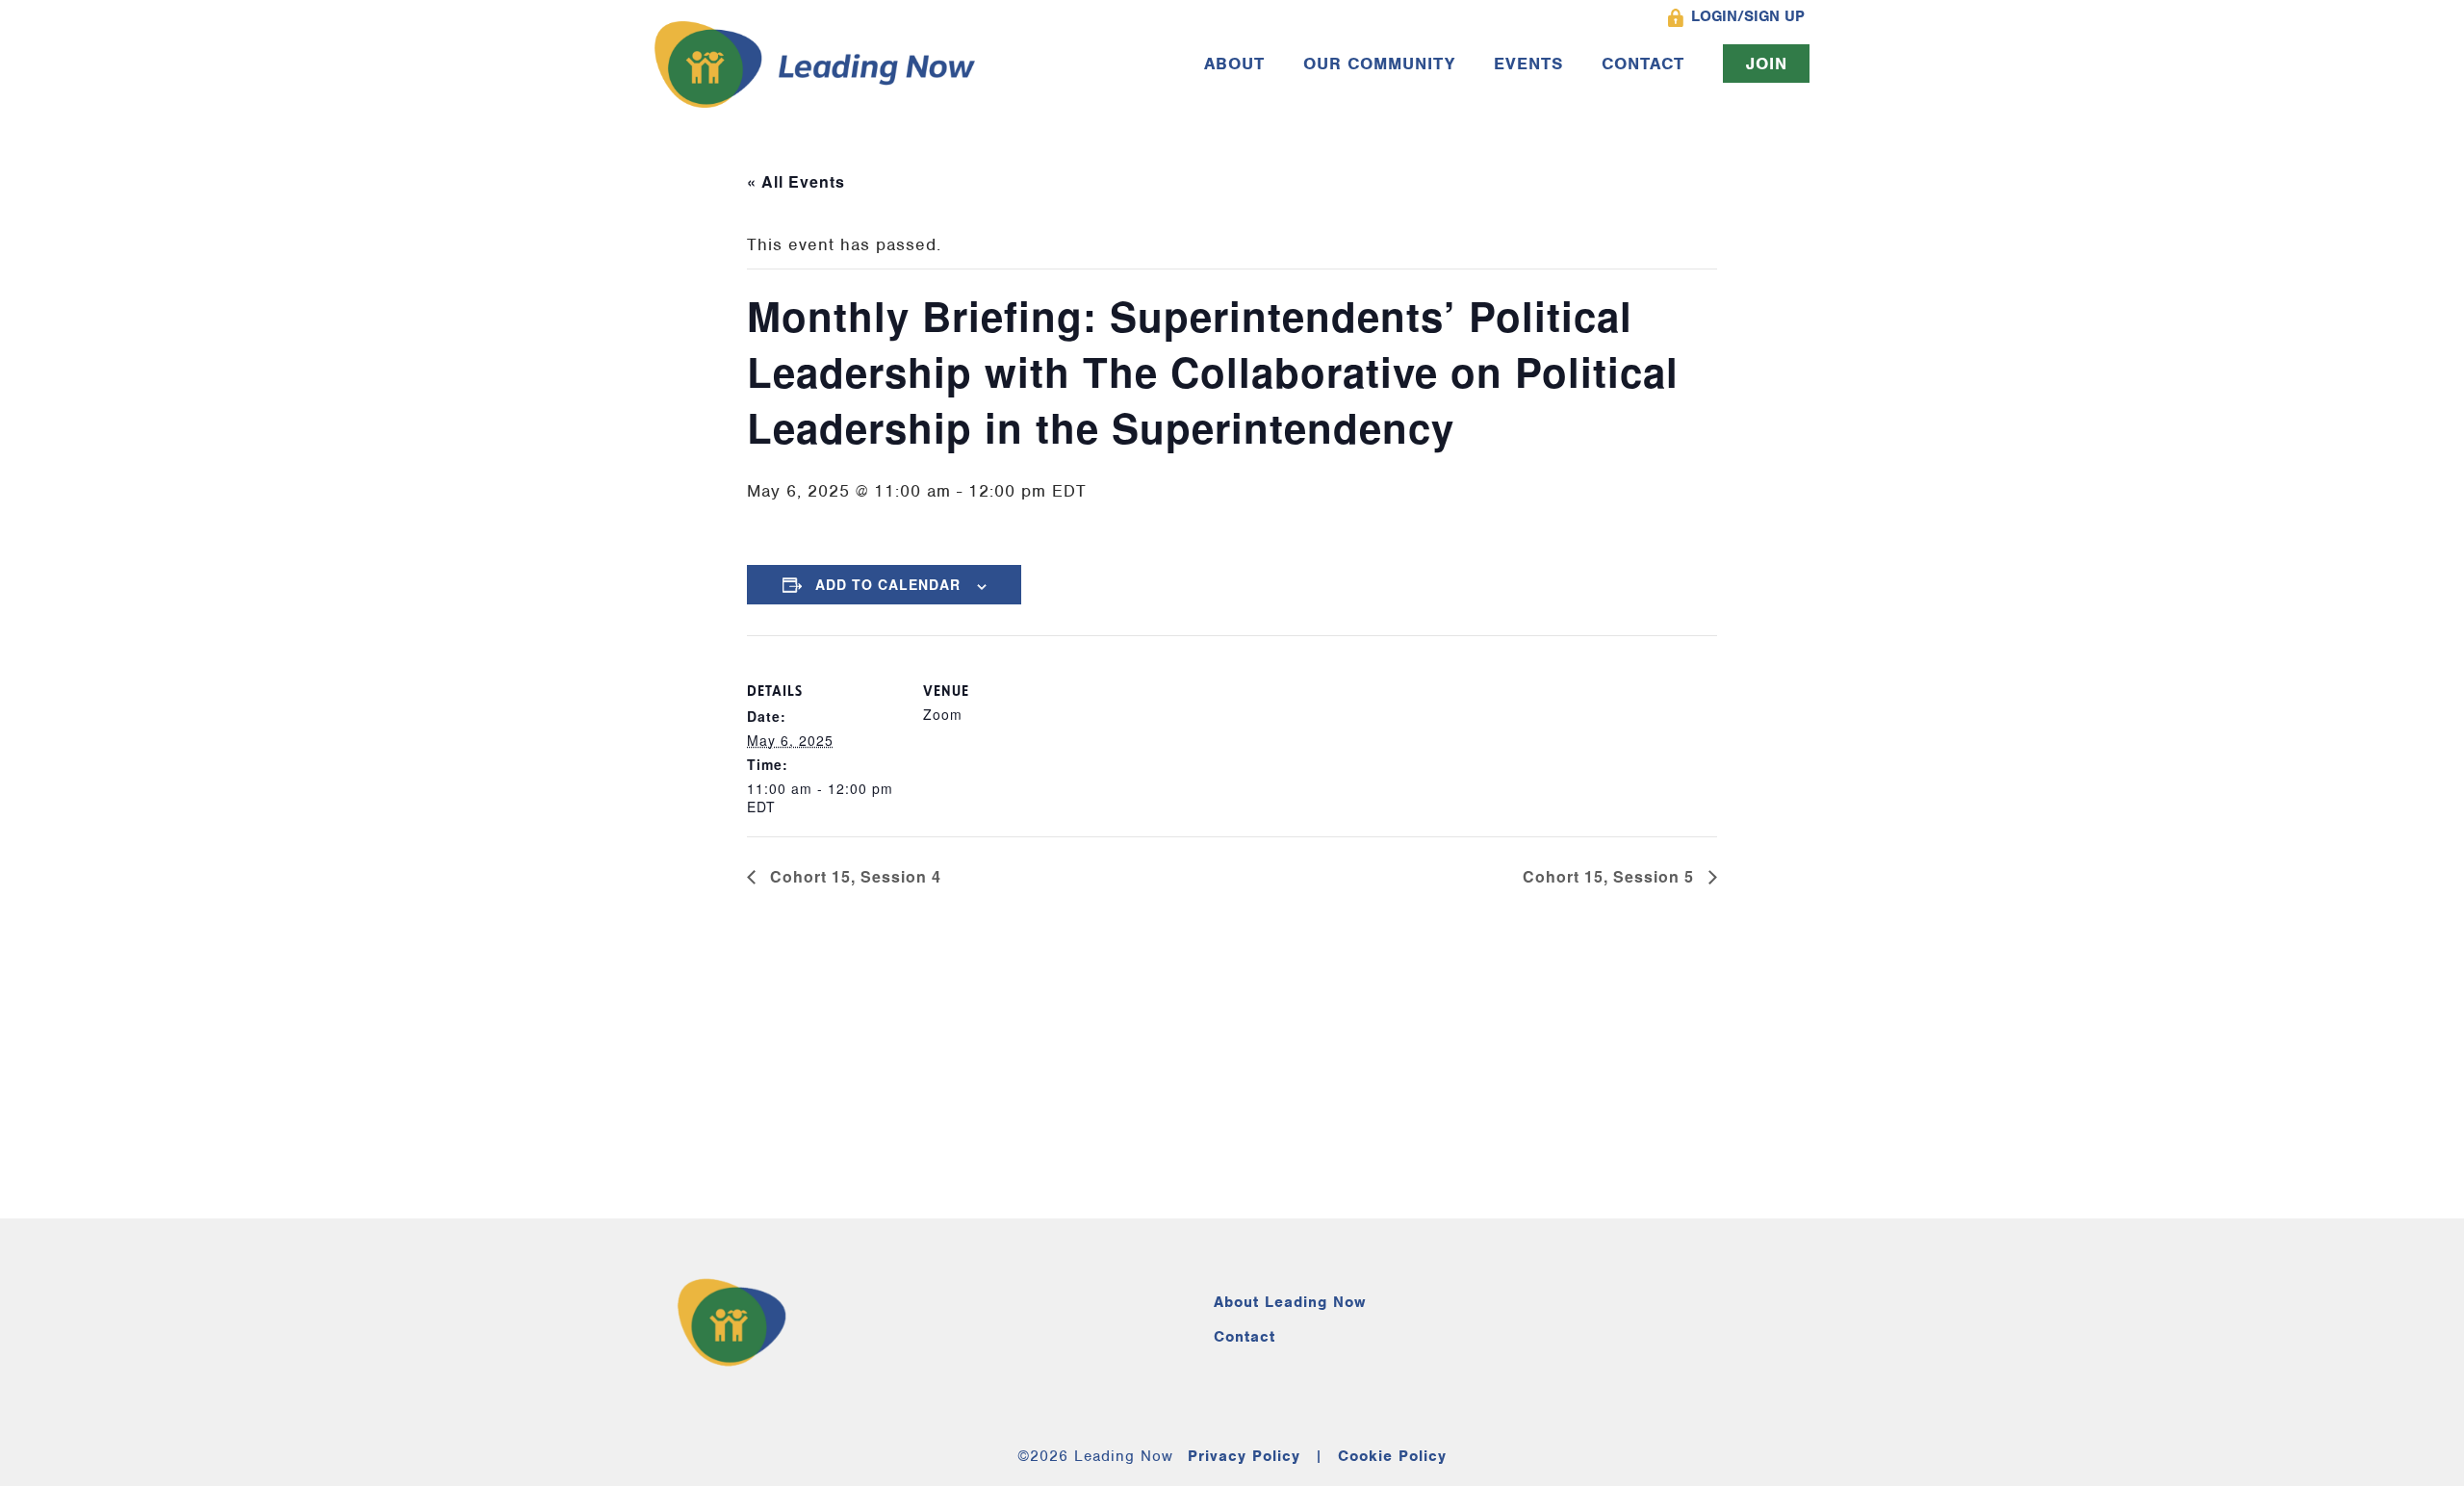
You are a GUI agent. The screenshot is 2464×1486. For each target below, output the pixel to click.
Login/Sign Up (1748, 16)
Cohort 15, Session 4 (853, 876)
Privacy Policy (1244, 1456)
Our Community (1379, 64)
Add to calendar (888, 584)
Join (1767, 64)
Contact (1643, 64)
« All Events (796, 181)
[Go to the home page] (815, 64)
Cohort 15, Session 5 (1611, 876)
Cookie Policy (1392, 1456)
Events (1528, 64)
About (1234, 64)
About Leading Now (1290, 1302)
